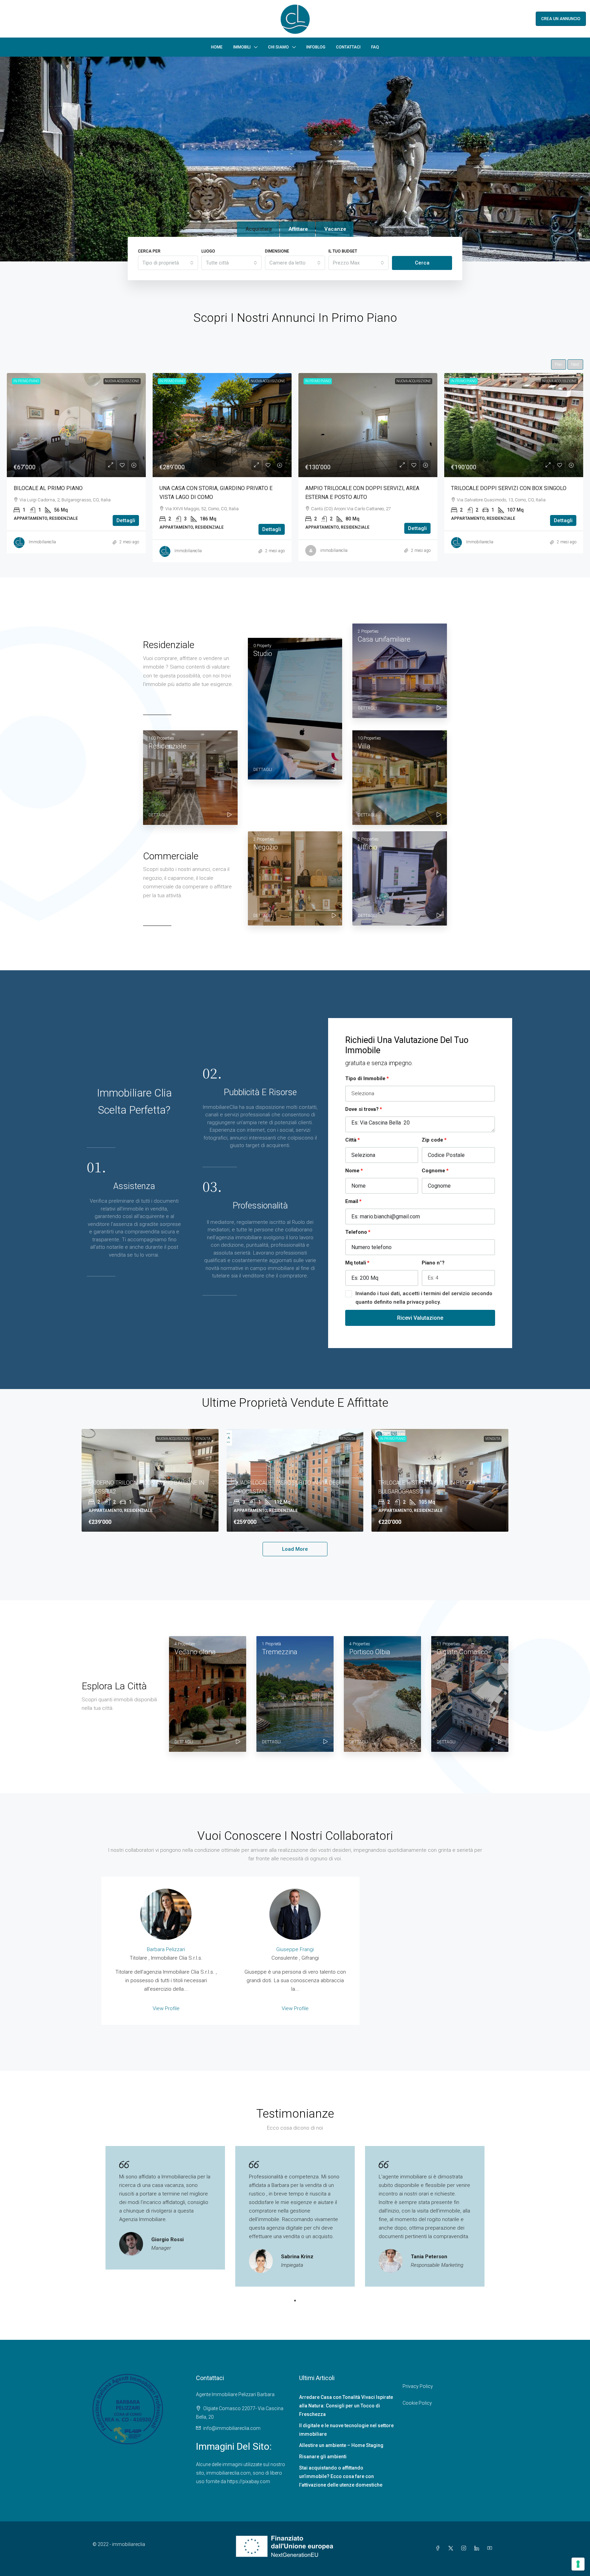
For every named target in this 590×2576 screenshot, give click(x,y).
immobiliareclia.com (228, 2473)
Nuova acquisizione (174, 1439)
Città (351, 1140)
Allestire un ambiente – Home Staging (341, 2445)
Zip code (432, 1140)
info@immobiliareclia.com (232, 2428)
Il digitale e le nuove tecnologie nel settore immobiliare (346, 2430)
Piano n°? (433, 1263)
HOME (217, 47)
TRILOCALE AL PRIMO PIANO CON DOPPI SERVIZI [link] (513, 488)
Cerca (422, 263)
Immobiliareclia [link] (188, 542)
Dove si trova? (362, 1109)
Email (352, 1201)
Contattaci (348, 47)
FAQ (375, 47)
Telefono (356, 1232)
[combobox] (168, 263)
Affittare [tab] (298, 229)
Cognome (433, 1171)
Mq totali (356, 1263)
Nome (352, 1171)
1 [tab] (295, 2301)
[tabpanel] (165, 2208)
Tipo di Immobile (365, 1078)
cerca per (149, 251)
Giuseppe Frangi (295, 1949)
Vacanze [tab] (335, 229)
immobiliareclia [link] (42, 550)
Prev (559, 364)
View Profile (166, 2008)
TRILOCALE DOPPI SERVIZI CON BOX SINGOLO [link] (217, 488)
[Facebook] (439, 2548)
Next (575, 364)
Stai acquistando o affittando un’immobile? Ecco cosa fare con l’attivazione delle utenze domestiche (341, 2476)
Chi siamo (278, 47)
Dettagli (126, 528)
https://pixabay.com (249, 2481)
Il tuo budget (343, 251)
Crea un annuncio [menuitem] (561, 19)
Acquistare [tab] (259, 229)
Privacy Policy (418, 2386)
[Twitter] (452, 2548)
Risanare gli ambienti (323, 2457)
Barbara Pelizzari (166, 1949)
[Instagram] (465, 2548)
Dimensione (277, 251)
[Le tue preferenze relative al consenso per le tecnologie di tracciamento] (578, 2564)
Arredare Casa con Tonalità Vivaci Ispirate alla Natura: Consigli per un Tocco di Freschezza (346, 2406)
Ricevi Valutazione (420, 1318)
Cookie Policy (417, 2403)
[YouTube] (491, 2548)
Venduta (203, 1439)
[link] (76, 425)
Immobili (242, 47)
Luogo (208, 251)
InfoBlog (316, 47)
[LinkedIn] (478, 2548)
